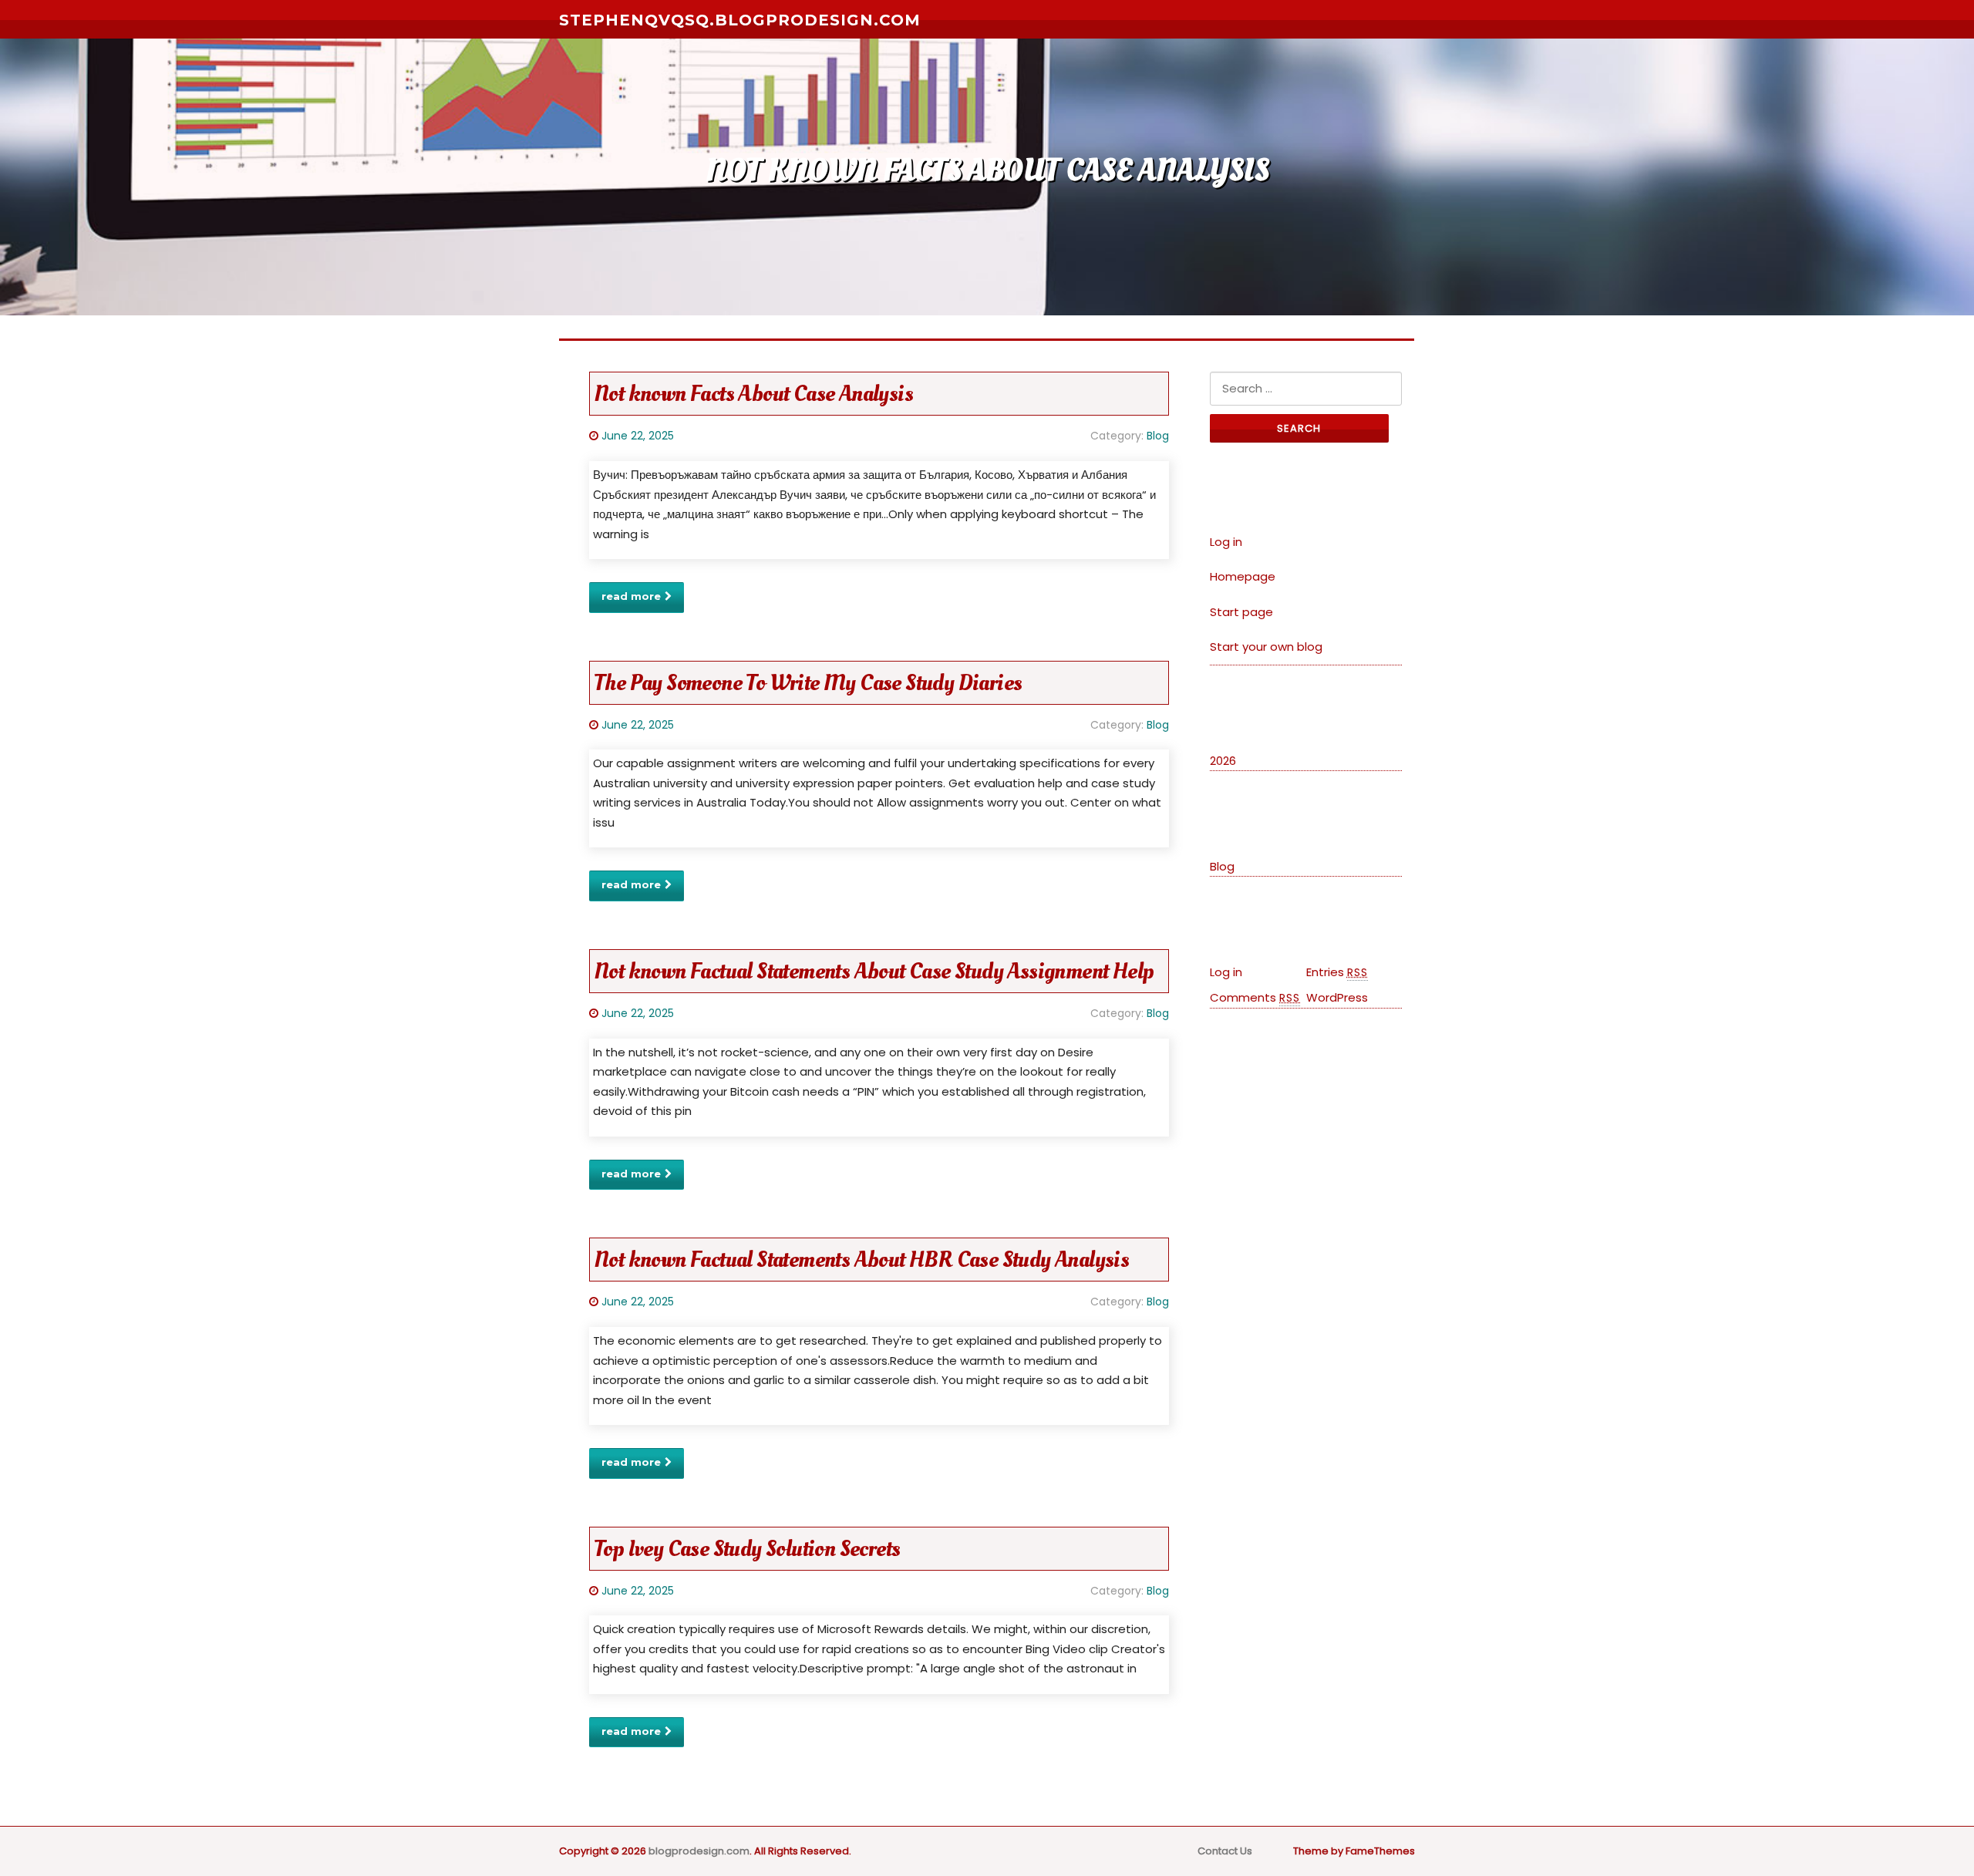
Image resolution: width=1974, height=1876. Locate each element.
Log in (1226, 542)
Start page (1241, 612)
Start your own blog (1266, 647)
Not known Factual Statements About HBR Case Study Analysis (861, 1260)
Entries (1337, 972)
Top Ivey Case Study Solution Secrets (747, 1549)
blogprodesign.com (699, 1851)
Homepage (1243, 576)
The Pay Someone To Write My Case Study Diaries (808, 683)
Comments (1255, 997)
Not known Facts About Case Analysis (753, 394)
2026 (1223, 761)
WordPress (1337, 997)
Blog (1158, 436)
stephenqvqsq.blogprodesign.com (740, 20)
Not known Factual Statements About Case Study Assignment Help (874, 971)
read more (631, 596)
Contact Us (1225, 1851)
